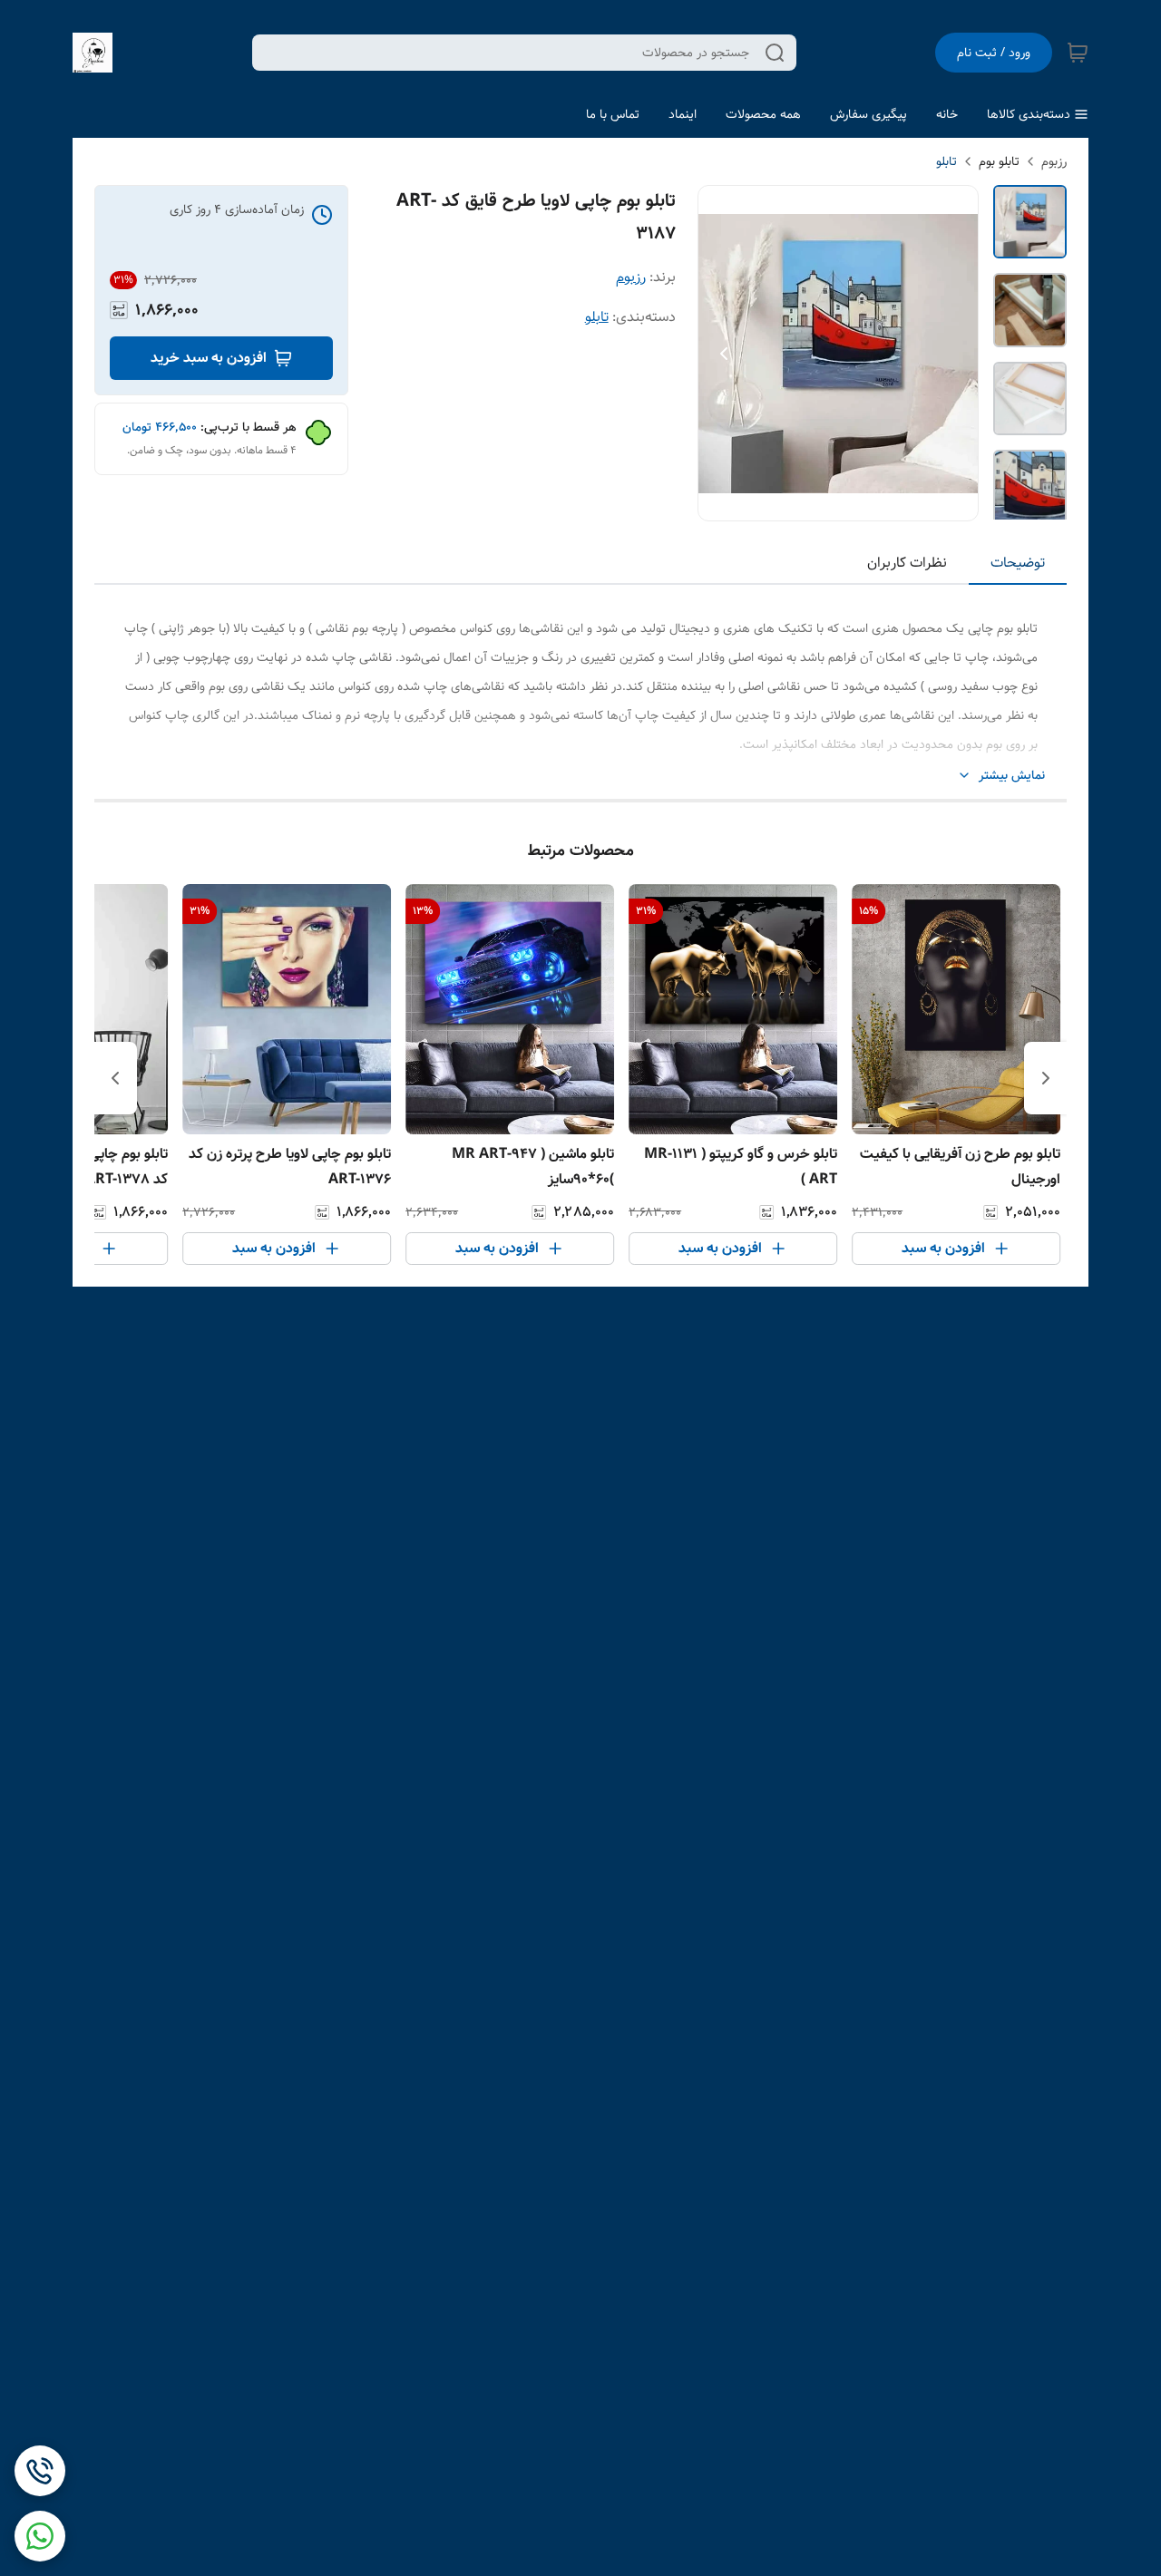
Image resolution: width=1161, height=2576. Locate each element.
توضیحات (1018, 563)
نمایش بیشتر (1012, 776)
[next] (115, 1078)
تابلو (946, 161)
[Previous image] (724, 354)
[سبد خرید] (1078, 53)
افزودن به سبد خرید (209, 358)
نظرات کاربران (907, 563)
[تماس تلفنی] (40, 2471)
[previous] (1046, 1078)
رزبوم (1054, 161)
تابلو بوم (999, 161)
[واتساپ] (40, 2536)
